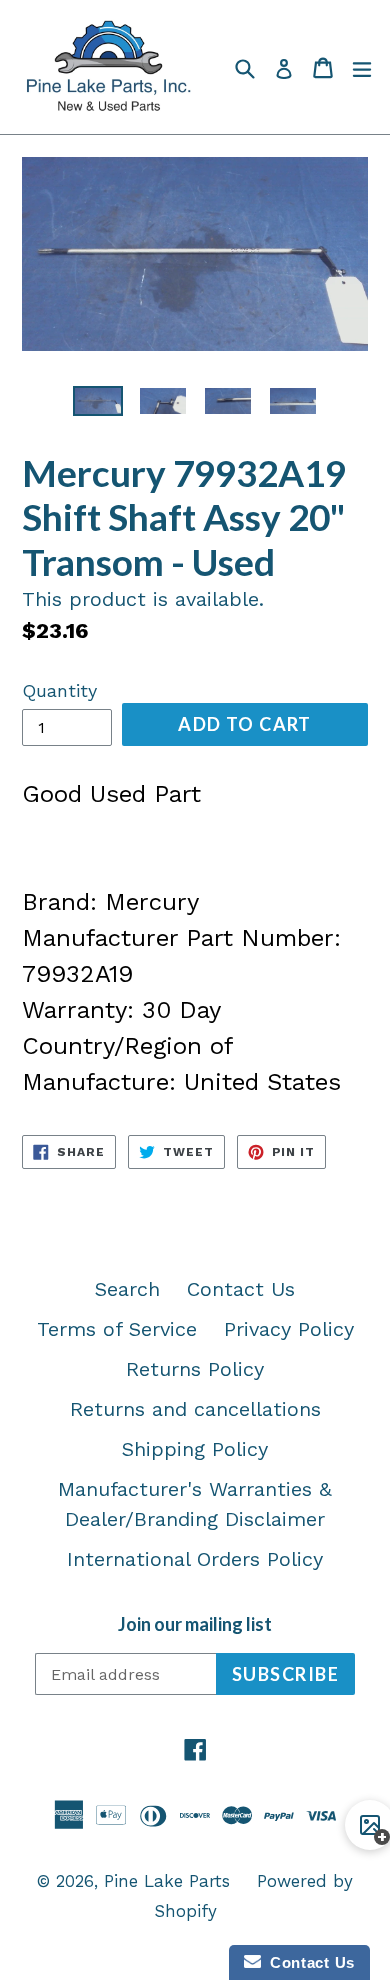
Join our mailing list (195, 1624)
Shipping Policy (195, 1449)
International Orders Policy (195, 1559)
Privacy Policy (289, 1329)
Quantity (59, 690)
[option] (97, 401)
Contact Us (241, 1289)
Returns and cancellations (195, 1409)
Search (127, 1289)
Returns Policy (195, 1369)
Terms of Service (117, 1329)
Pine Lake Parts (167, 1881)
